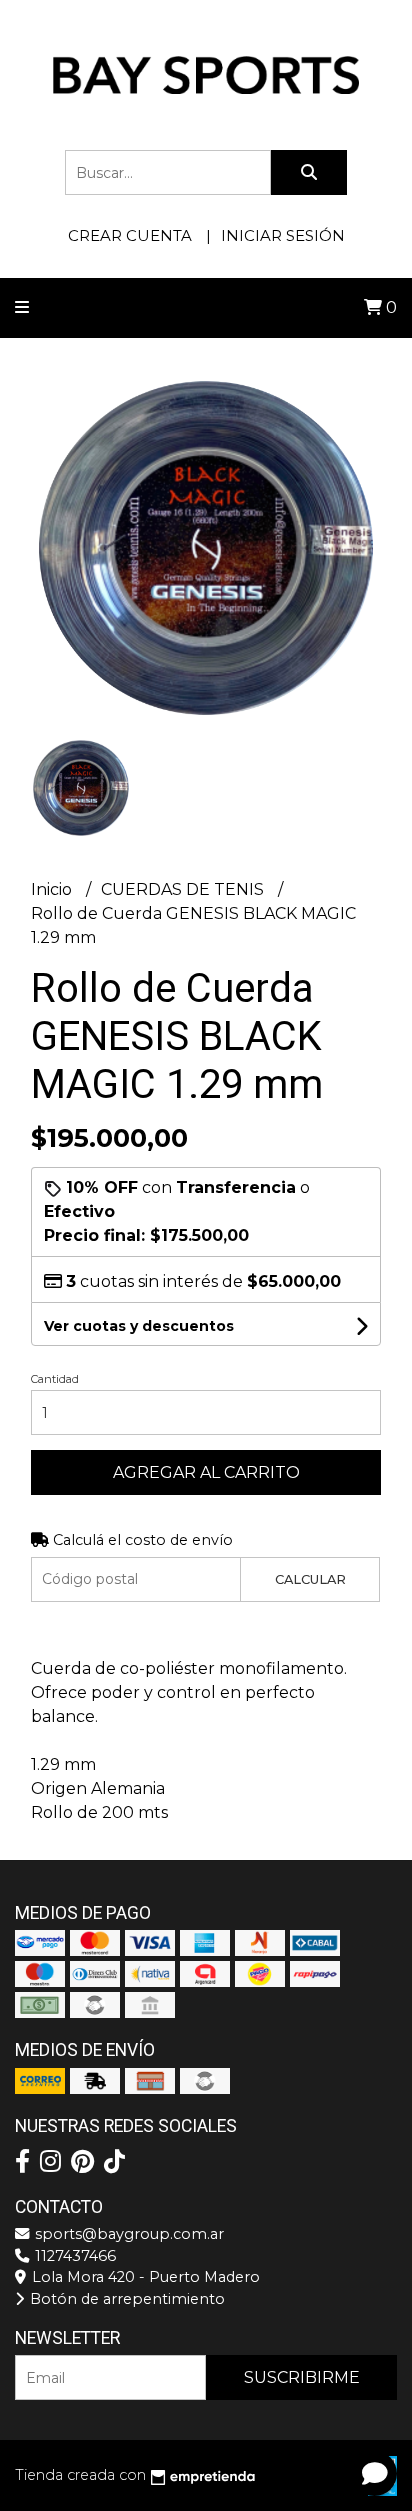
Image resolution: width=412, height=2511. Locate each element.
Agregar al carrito (206, 1472)
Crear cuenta (130, 235)
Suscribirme (302, 2377)
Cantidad (55, 1379)
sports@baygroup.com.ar (127, 2234)
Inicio (53, 889)
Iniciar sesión (283, 235)
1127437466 (73, 2256)
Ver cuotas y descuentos (139, 1326)
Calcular (310, 1579)
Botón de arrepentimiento (125, 2299)
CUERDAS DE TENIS (184, 889)
